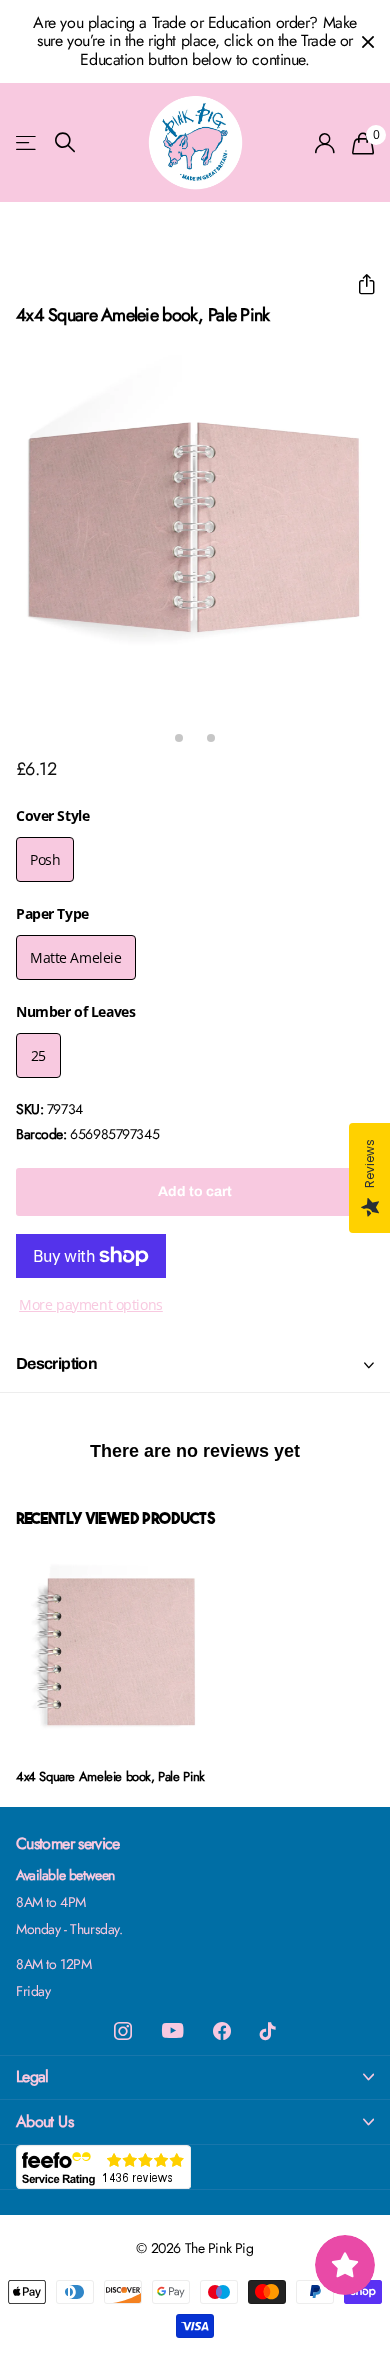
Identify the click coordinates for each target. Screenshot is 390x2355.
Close (368, 41)
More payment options (91, 1304)
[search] (65, 142)
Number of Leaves (75, 1011)
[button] (358, 284)
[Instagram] (123, 2031)
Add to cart (195, 1191)
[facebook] (222, 2031)
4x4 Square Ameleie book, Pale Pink (110, 1776)
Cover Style (52, 815)
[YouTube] (172, 2030)
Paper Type (52, 913)
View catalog (27, 142)
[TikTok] (268, 2031)
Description (56, 1363)
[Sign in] (325, 143)
